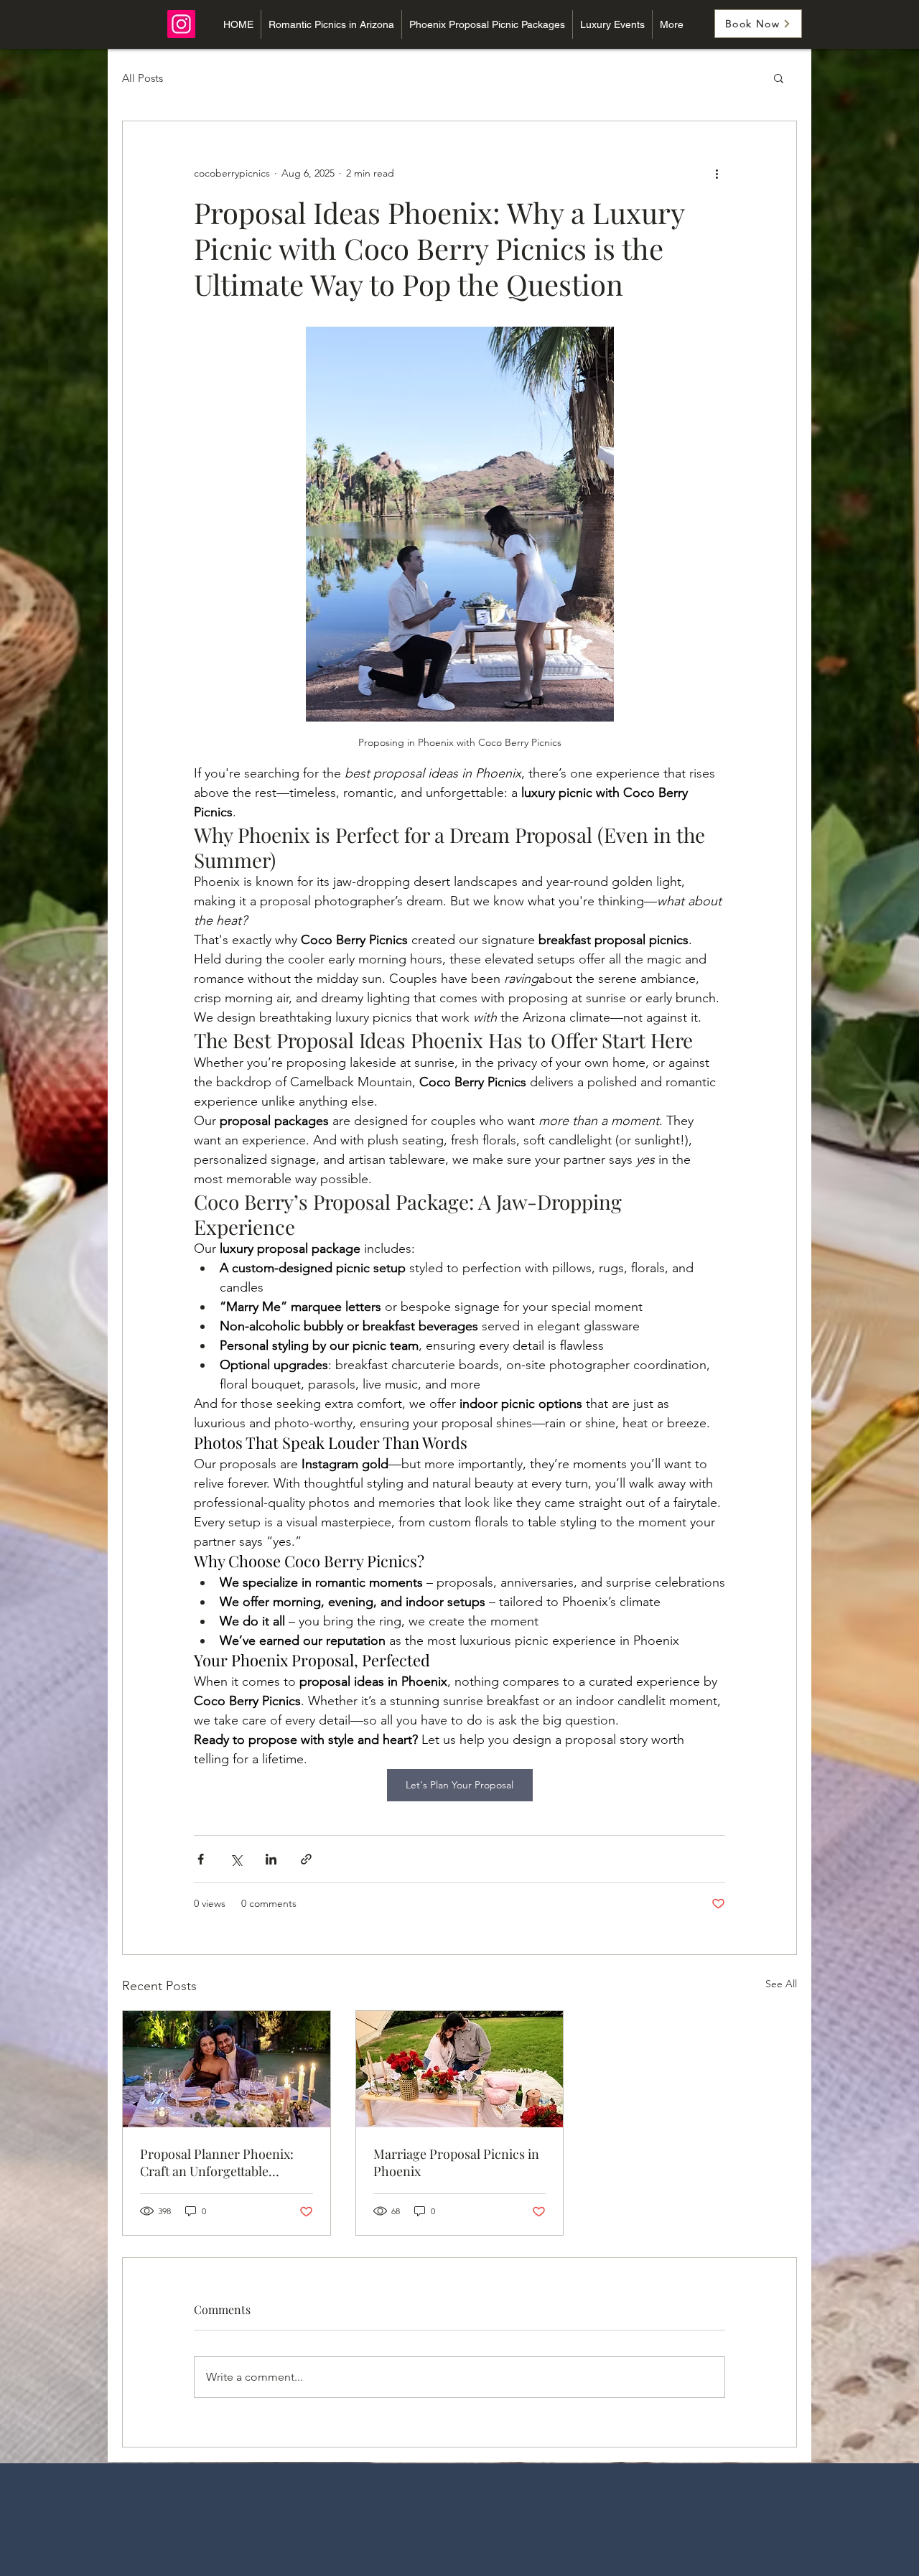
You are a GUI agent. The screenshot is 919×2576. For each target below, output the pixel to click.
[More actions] (717, 173)
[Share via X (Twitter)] (236, 1859)
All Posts (143, 78)
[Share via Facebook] (201, 1859)
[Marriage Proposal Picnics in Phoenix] (460, 2069)
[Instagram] (181, 24)
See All (781, 1984)
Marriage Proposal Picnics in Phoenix (456, 2162)
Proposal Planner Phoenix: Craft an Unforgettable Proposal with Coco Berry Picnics (217, 2162)
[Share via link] (306, 1859)
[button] (779, 78)
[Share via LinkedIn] (271, 1859)
